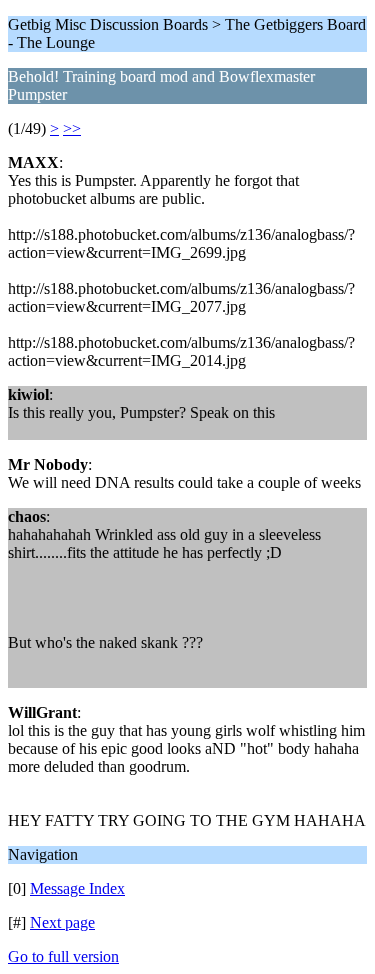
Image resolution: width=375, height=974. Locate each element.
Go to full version (63, 956)
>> (72, 128)
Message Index (77, 888)
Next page (62, 922)
